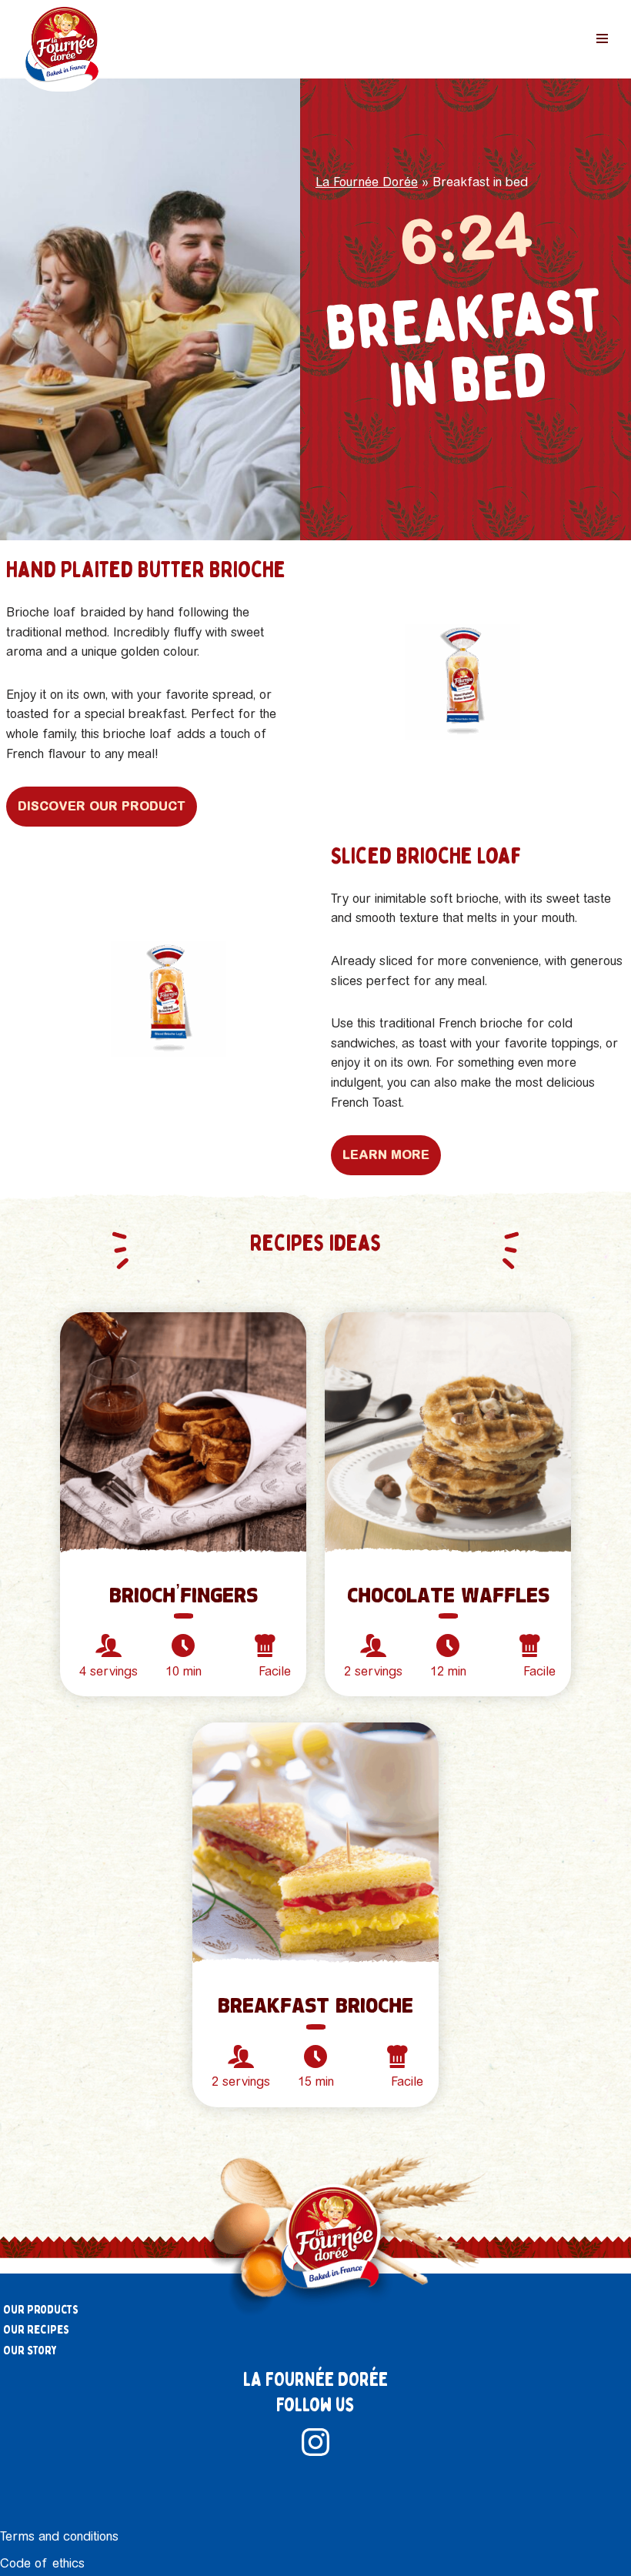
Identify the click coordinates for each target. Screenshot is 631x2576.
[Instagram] (315, 2442)
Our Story (30, 2350)
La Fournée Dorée (367, 182)
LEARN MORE (386, 1154)
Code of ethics (42, 2563)
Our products (41, 2310)
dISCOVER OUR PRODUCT (102, 806)
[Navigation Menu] (602, 38)
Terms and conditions (59, 2536)
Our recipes (36, 2330)
